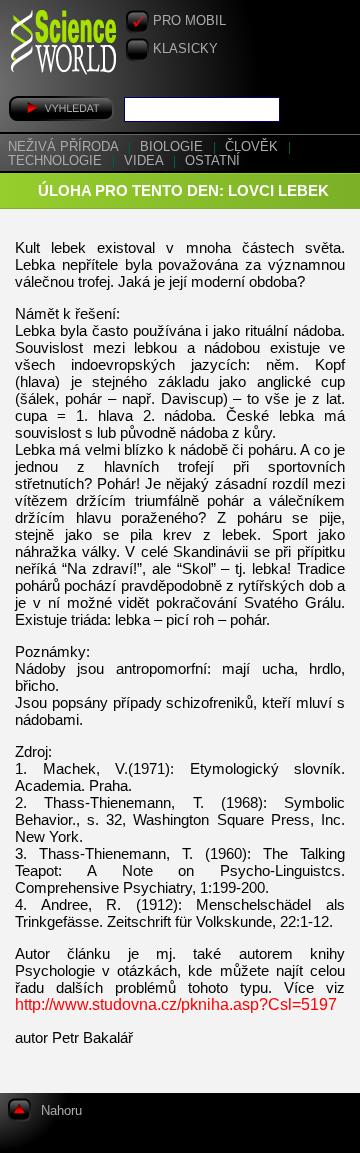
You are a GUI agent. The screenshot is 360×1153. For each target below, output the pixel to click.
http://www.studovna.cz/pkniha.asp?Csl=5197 (176, 1004)
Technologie (57, 161)
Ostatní (212, 161)
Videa (145, 161)
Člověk (253, 147)
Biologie (173, 147)
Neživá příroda (65, 147)
